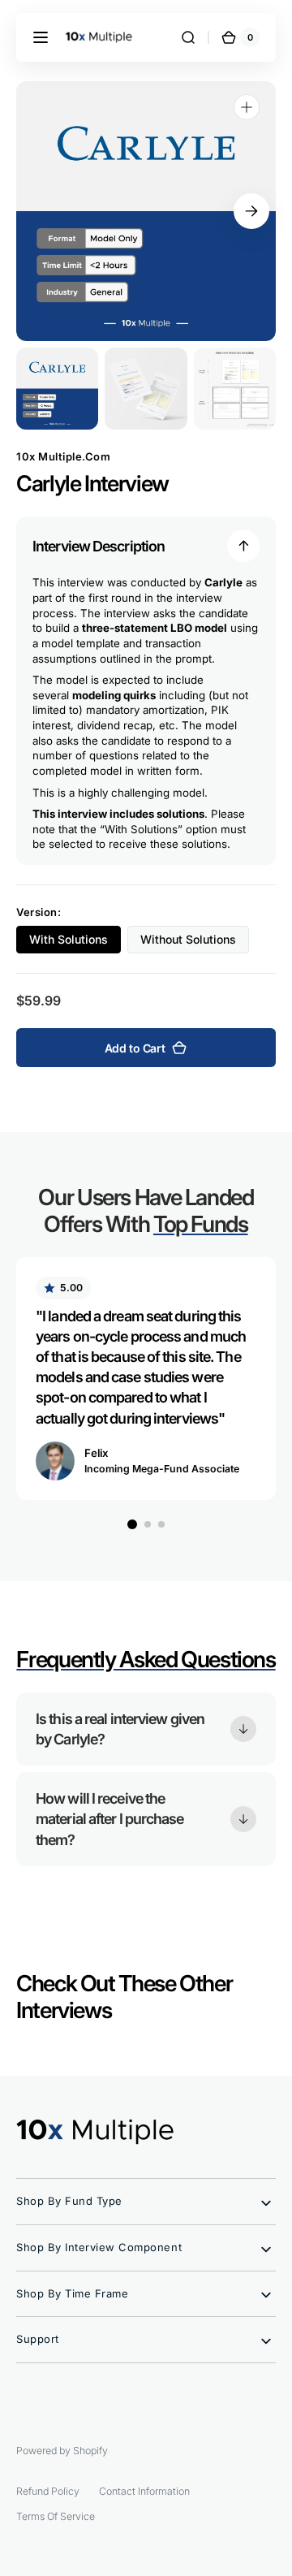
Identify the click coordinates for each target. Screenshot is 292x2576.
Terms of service (56, 2516)
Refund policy (48, 2491)
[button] (41, 37)
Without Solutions (195, 943)
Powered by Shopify (62, 2451)
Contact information (144, 2491)
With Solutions (75, 943)
